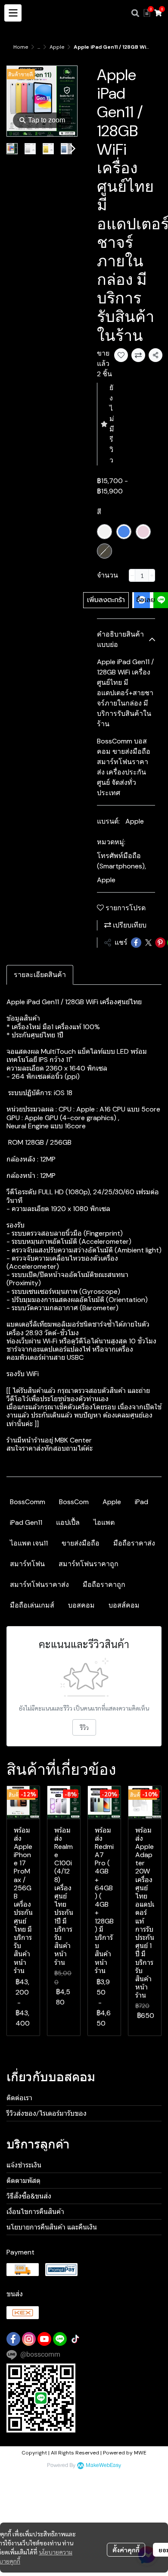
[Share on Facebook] (136, 943)
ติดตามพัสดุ (23, 2181)
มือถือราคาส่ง (134, 1543)
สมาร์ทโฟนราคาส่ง (39, 1585)
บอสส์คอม (124, 1605)
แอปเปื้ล (68, 1522)
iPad (142, 1502)
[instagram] (29, 2339)
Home (21, 47)
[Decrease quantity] (132, 575)
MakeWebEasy (103, 2465)
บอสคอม (81, 1605)
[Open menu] (13, 13)
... (39, 47)
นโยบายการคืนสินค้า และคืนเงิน (52, 2227)
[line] (60, 2339)
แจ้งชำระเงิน (24, 2165)
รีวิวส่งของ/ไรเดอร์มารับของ (47, 2113)
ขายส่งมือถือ (81, 1543)
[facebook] (13, 2339)
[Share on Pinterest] (160, 943)
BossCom (74, 1502)
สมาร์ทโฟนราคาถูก (89, 1564)
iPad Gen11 (26, 1522)
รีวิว (84, 1727)
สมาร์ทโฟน (27, 1564)
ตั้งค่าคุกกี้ (126, 2550)
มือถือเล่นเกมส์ (32, 1605)
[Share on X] (148, 943)
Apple (57, 47)
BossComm (28, 1502)
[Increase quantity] (152, 575)
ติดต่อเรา (19, 2098)
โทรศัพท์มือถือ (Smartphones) (121, 861)
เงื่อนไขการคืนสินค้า (35, 2212)
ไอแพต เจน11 (29, 1543)
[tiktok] (75, 2339)
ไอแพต (104, 1522)
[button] (135, 13)
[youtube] (44, 2339)
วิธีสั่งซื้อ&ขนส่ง (29, 2196)
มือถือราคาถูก (104, 1585)
